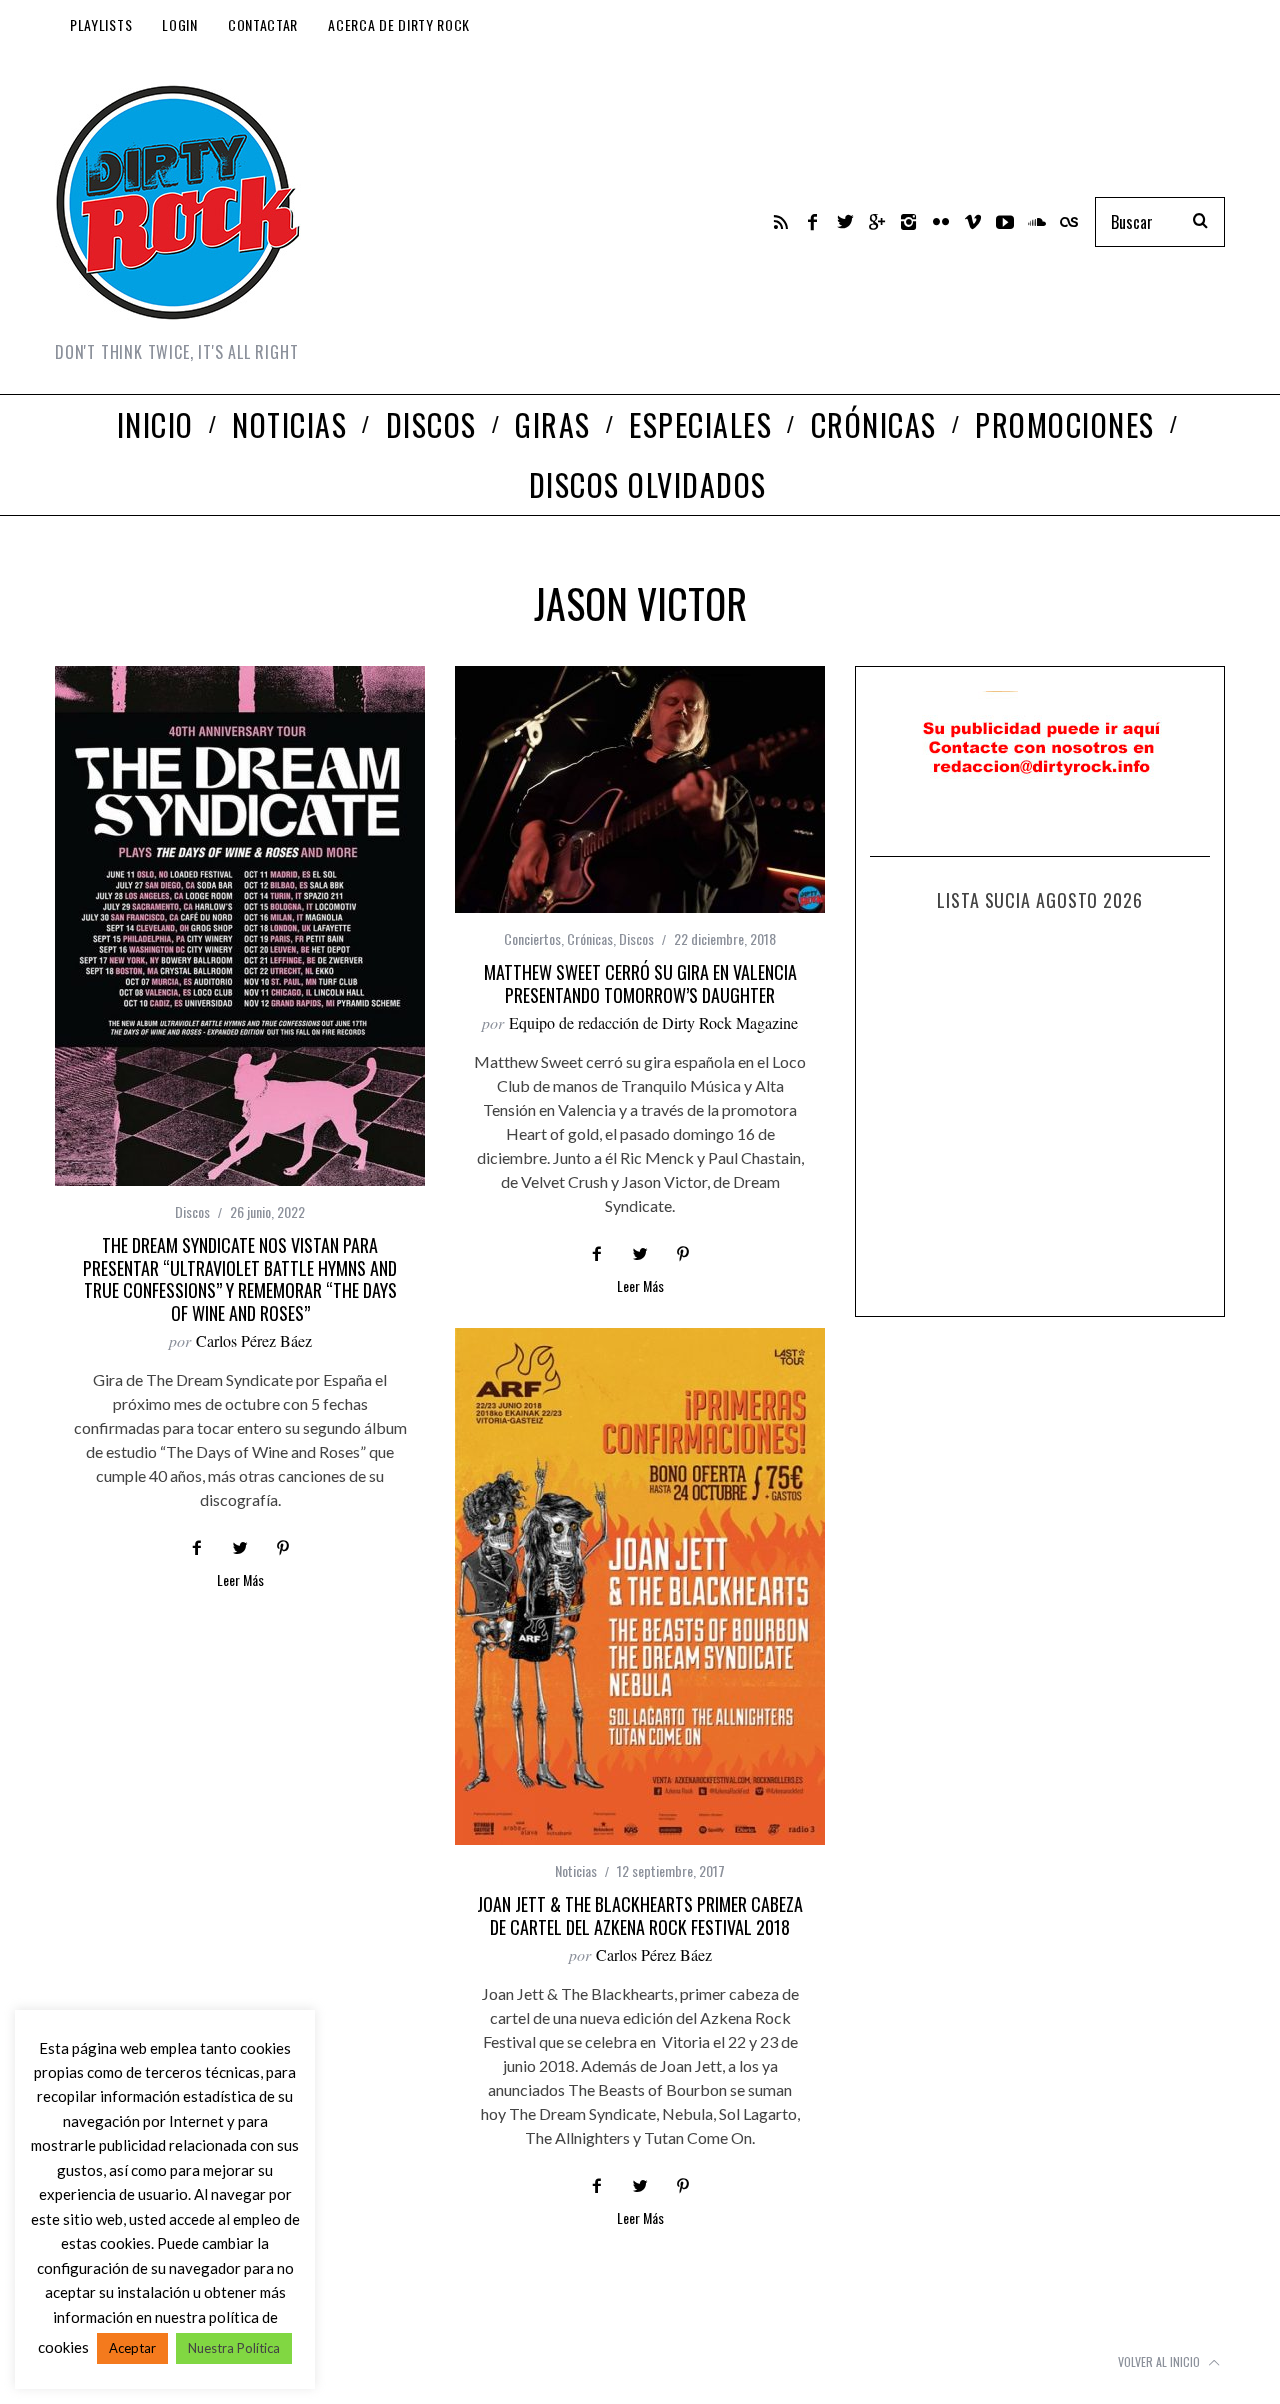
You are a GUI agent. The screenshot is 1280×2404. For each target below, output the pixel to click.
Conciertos (532, 938)
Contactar (263, 24)
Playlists (101, 24)
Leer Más (240, 1581)
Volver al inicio (1160, 2361)
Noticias (576, 1870)
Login (180, 24)
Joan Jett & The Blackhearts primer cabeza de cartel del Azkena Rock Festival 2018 (640, 1915)
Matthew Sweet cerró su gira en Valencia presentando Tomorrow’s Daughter (640, 983)
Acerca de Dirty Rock (399, 24)
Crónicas (590, 938)
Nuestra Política (234, 2348)
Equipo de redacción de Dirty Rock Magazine (653, 1022)
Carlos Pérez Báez (254, 1340)
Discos (192, 1211)
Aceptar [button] (132, 2348)
